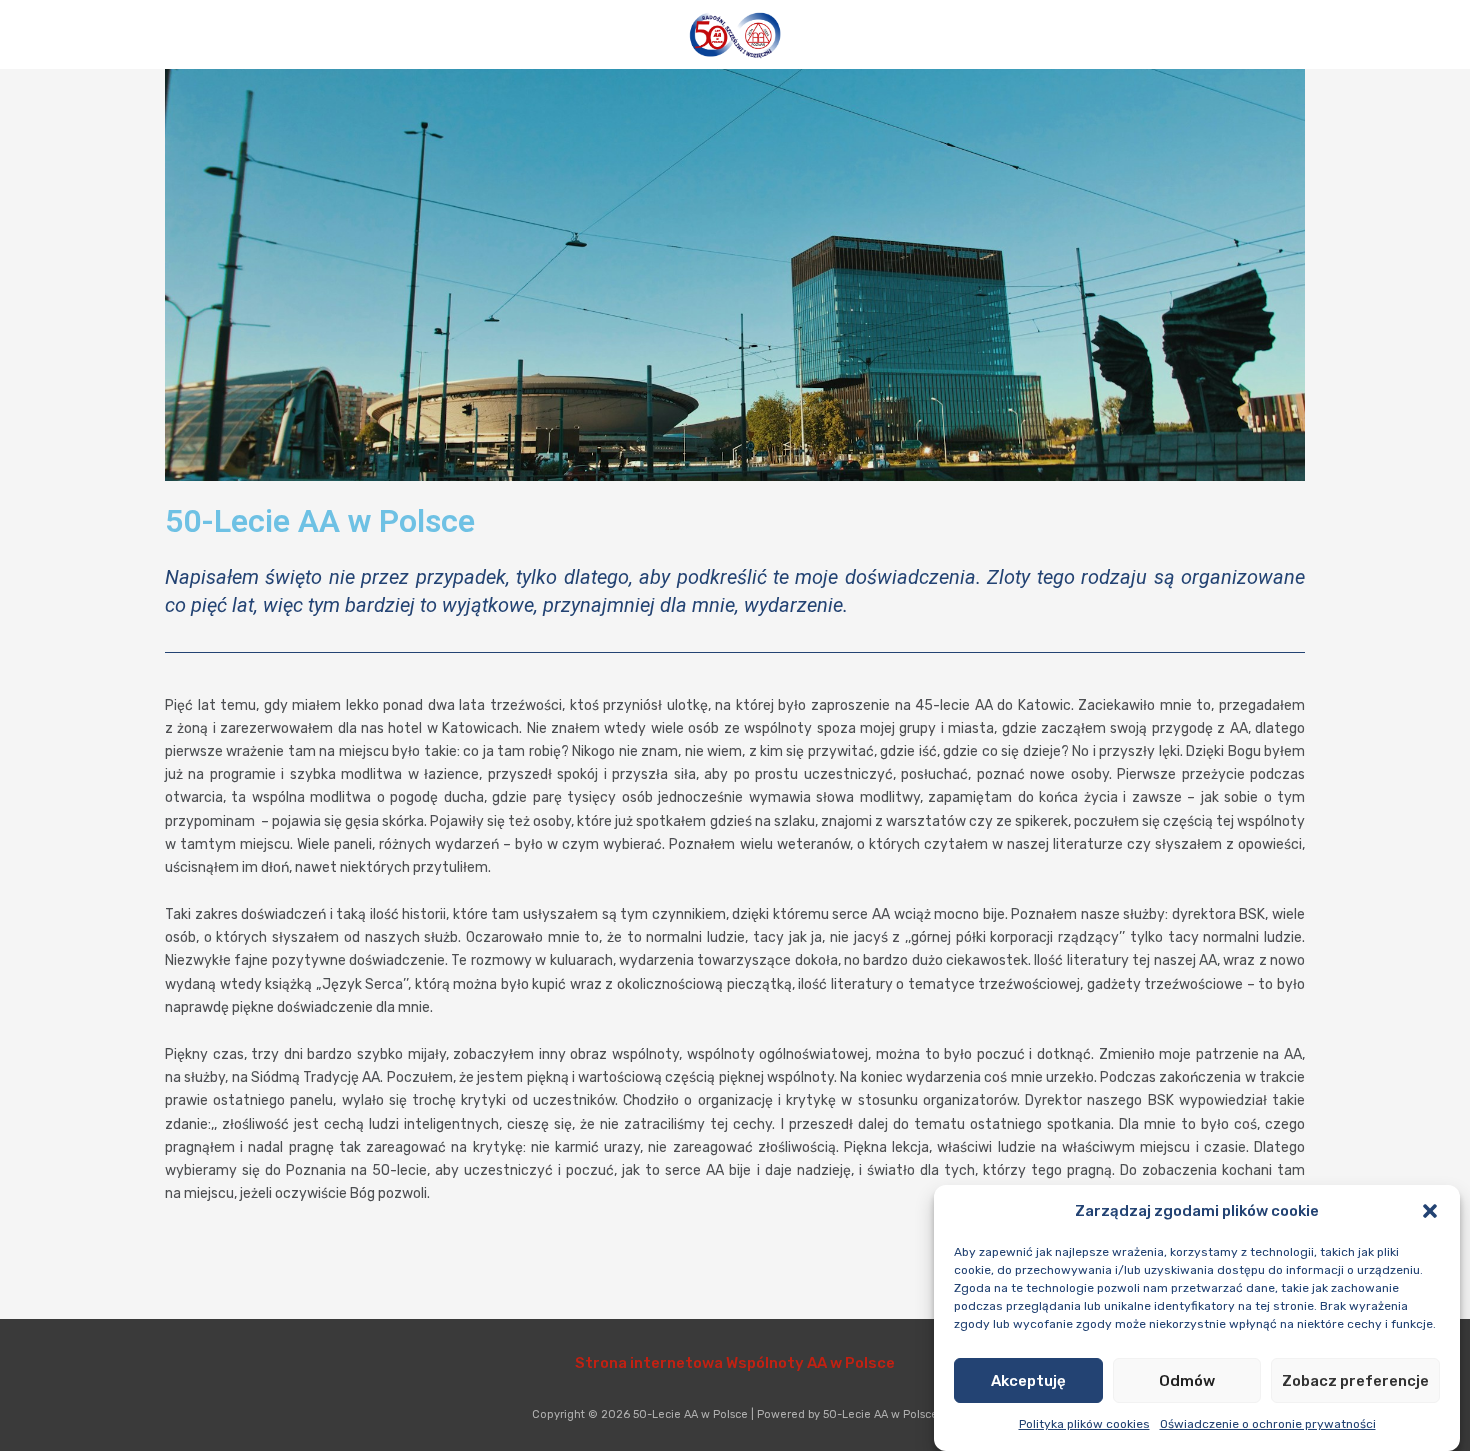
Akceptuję (1028, 1380)
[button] (1430, 1211)
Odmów (1187, 1380)
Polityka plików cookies (1084, 1424)
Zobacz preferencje (1355, 1380)
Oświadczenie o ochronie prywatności (1268, 1424)
